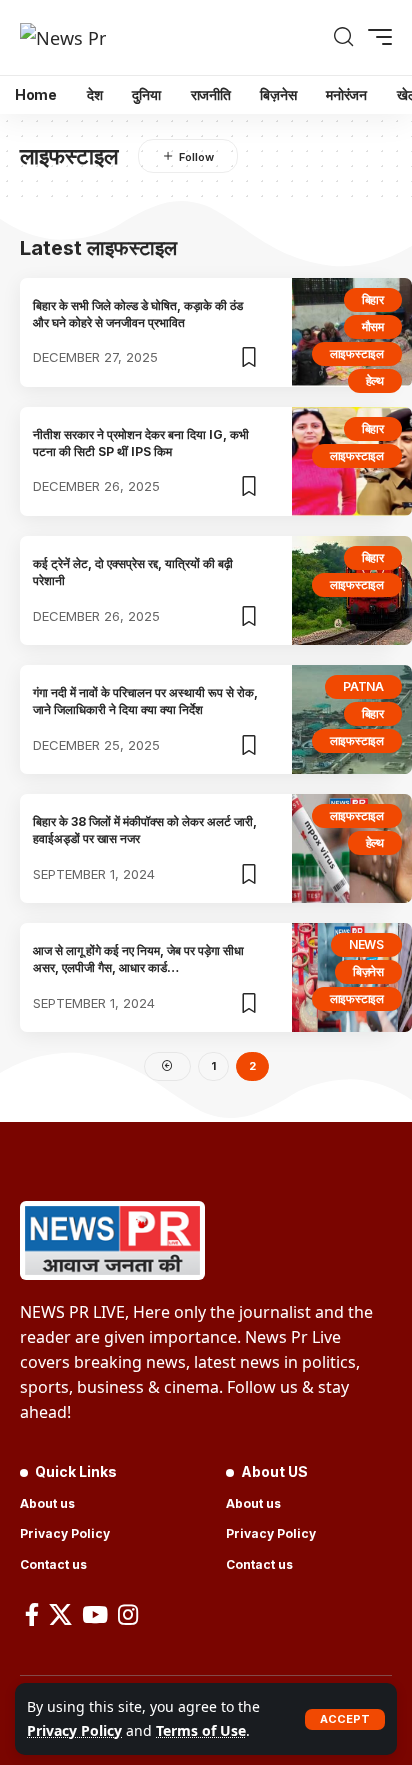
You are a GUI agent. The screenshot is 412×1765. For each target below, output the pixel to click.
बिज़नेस (368, 971)
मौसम (373, 326)
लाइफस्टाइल (357, 353)
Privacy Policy (74, 1730)
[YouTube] (95, 1614)
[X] (60, 1614)
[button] (345, 1719)
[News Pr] (63, 37)
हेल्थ (375, 380)
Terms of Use (201, 1730)
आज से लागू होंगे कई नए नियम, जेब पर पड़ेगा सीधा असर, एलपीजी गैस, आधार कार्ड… (138, 959)
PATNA (363, 686)
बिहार (373, 299)
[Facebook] (32, 1614)
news (366, 944)
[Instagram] (128, 1614)
